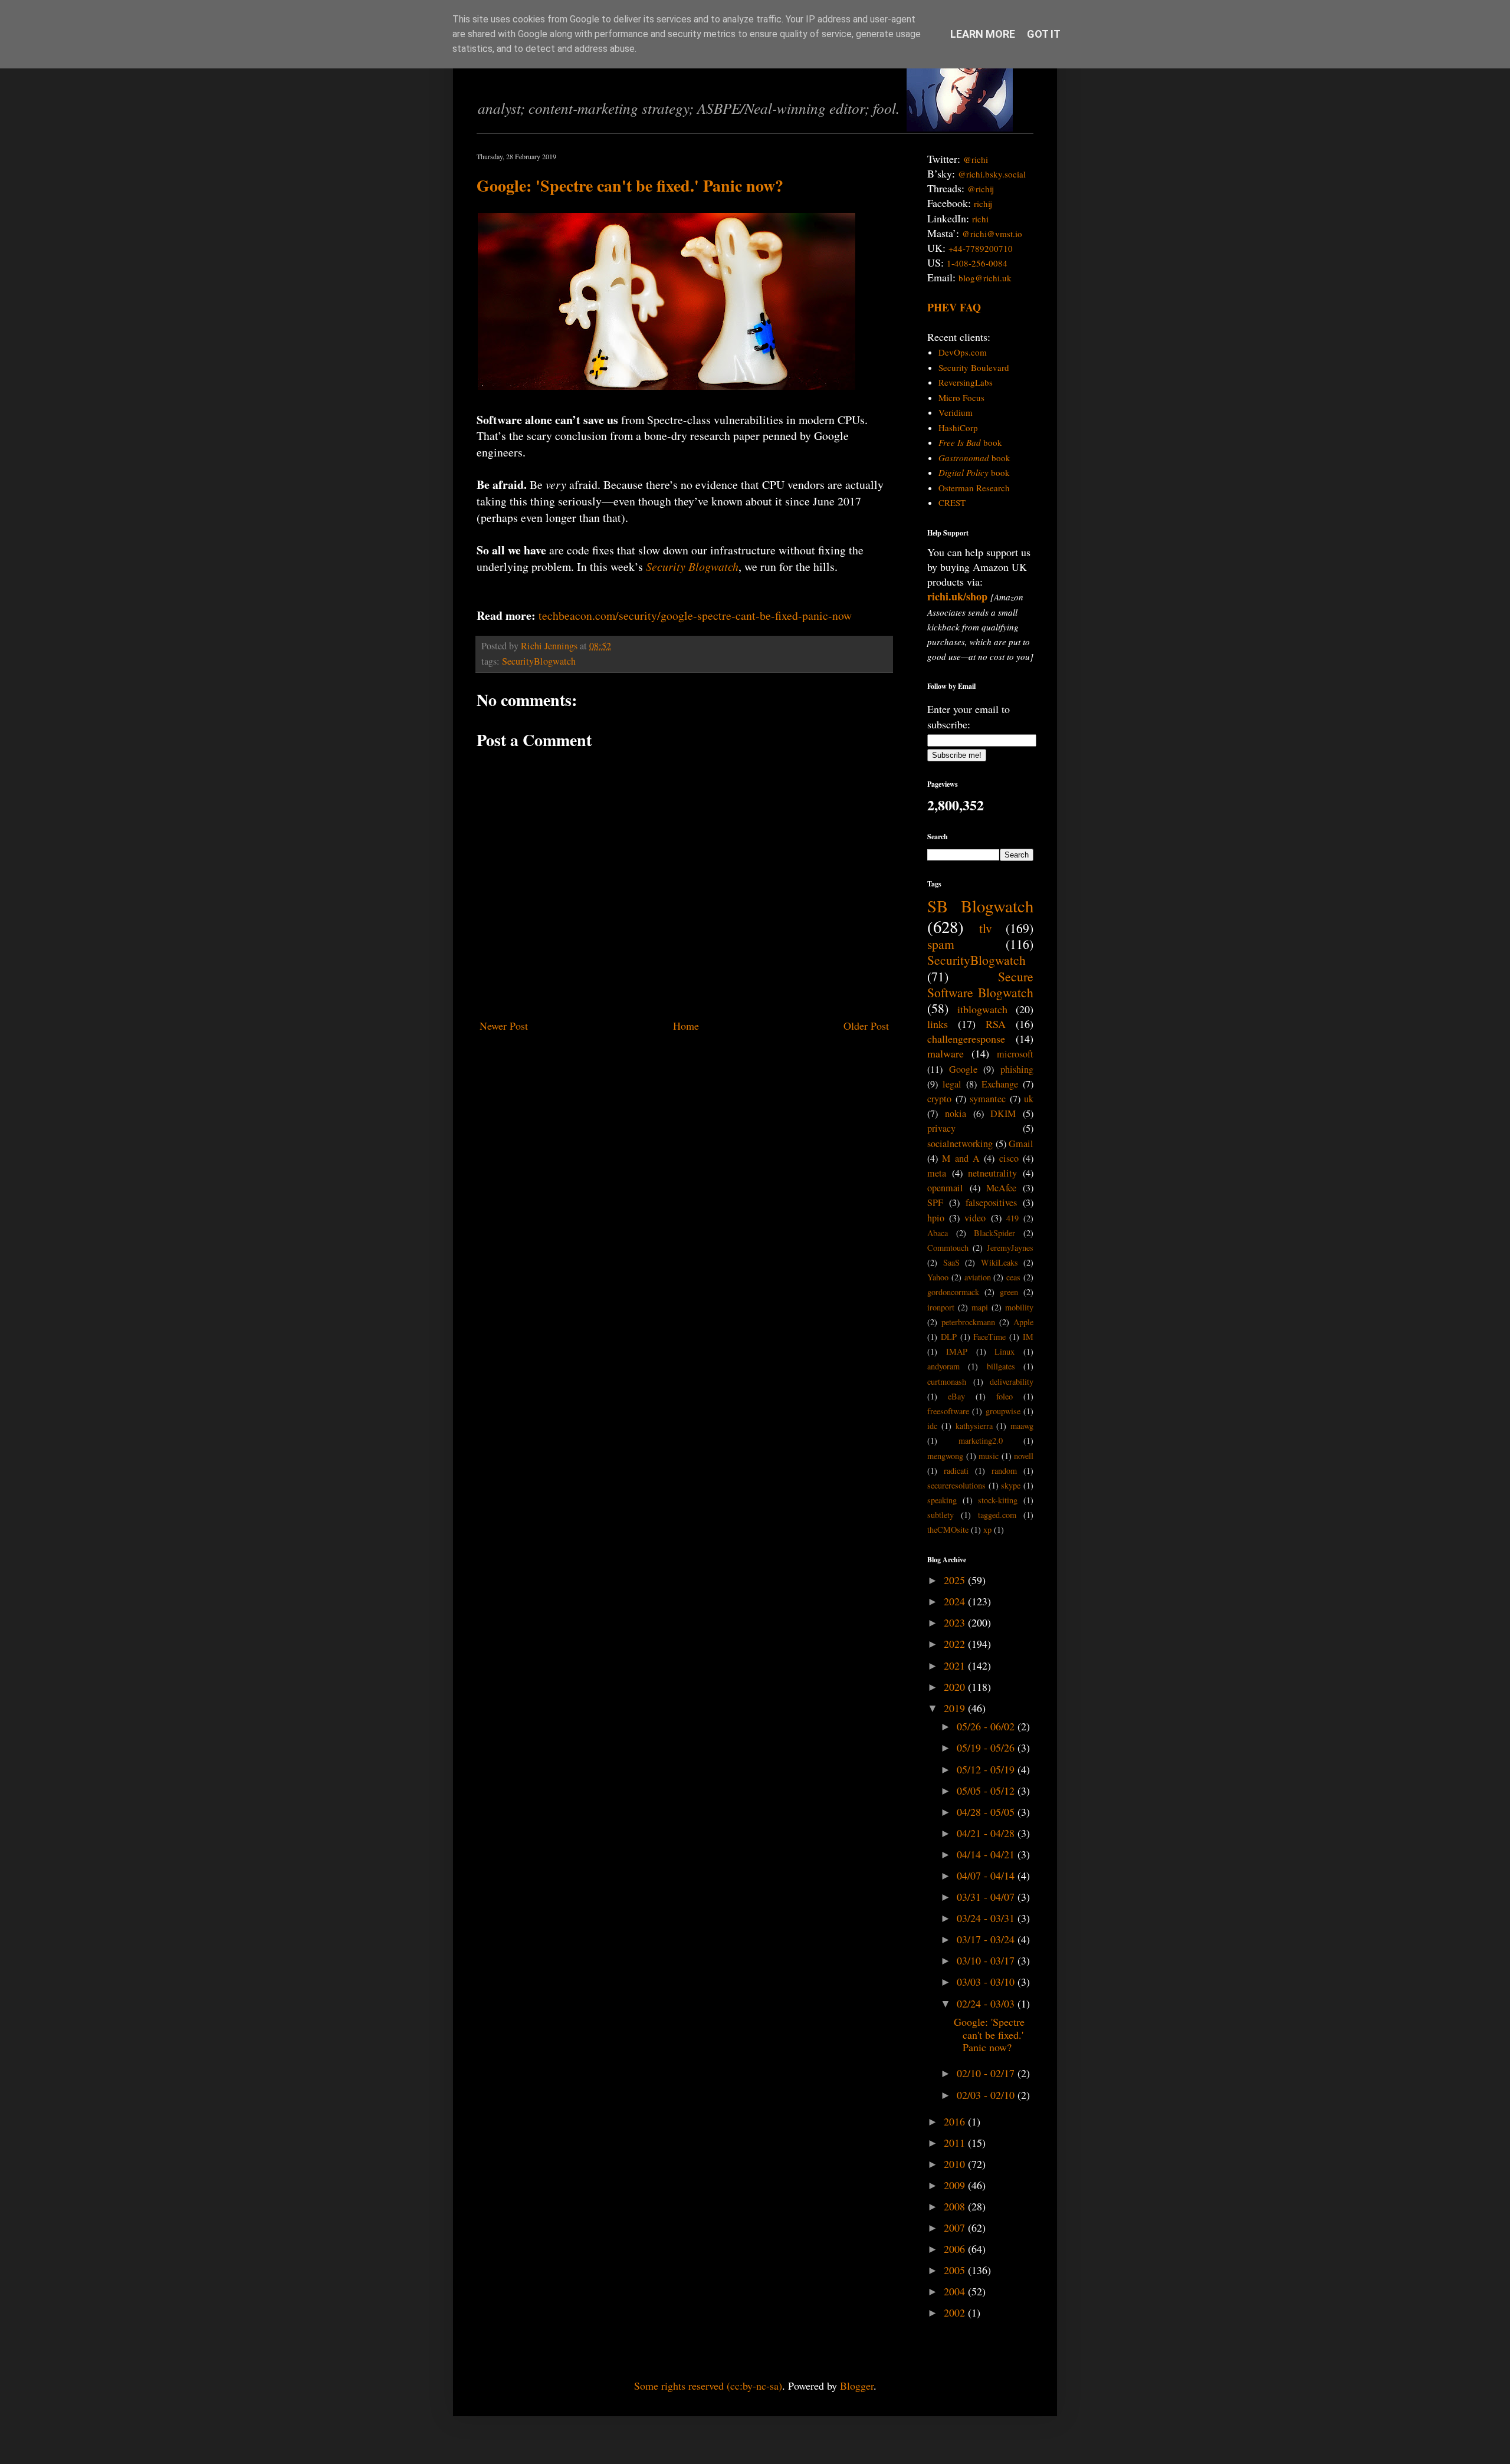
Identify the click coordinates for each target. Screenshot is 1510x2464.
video (975, 1218)
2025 (956, 1580)
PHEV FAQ (954, 307)
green (1009, 1292)
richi (980, 219)
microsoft (1015, 1054)
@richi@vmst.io (992, 234)
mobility (1019, 1307)
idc (932, 1426)
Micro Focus (961, 397)
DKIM (1003, 1113)
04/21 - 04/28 (987, 1833)
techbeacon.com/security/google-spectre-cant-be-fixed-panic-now (695, 615)
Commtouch (948, 1248)
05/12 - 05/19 (987, 1769)
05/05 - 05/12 (987, 1790)
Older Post (866, 1026)
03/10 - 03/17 (987, 1960)
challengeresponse (966, 1039)
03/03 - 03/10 (987, 1982)
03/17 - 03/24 (987, 1939)
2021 (956, 1665)
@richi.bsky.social (992, 174)
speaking (942, 1500)
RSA (996, 1024)
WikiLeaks (999, 1262)
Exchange (1000, 1084)
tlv (986, 928)
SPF (935, 1203)
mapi (980, 1307)
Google (963, 1069)
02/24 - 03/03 (987, 2003)
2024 (956, 1601)
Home (686, 1026)
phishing (1017, 1069)
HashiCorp (958, 428)
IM (1028, 1337)
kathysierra (974, 1426)
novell (1024, 1456)
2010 (956, 2164)
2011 (956, 2143)
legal (952, 1084)
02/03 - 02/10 (987, 2095)
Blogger (857, 2386)
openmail (945, 1188)
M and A (961, 1158)
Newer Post (504, 1026)
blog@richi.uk (985, 278)
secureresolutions (956, 1485)
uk (1029, 1099)
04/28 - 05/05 (987, 1812)
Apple (1023, 1322)
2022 (956, 1644)
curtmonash (947, 1382)
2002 (956, 2312)
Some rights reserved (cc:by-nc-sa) (708, 2386)
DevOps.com (963, 352)
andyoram (943, 1366)
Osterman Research (974, 488)
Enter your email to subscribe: (969, 716)
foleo (1005, 1396)
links (938, 1024)
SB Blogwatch (980, 906)
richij (983, 203)
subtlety (941, 1515)
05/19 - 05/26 (987, 1747)
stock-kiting (998, 1500)
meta (937, 1173)
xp (987, 1530)
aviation (978, 1277)
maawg (1022, 1426)
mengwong (945, 1456)
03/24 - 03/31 (987, 1918)
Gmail (1021, 1144)
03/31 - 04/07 (987, 1897)
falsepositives (991, 1203)
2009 (956, 2185)
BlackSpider (994, 1233)
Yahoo (938, 1277)
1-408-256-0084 (977, 263)
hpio (936, 1218)
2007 (956, 2228)
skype (1011, 1485)
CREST (952, 502)
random (1004, 1471)
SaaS (951, 1262)
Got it (1044, 34)
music (989, 1456)
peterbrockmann (968, 1322)
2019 (956, 1708)
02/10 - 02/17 (987, 2073)
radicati (956, 1471)
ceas (1013, 1277)
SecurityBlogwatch (539, 661)
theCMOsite (948, 1530)
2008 (956, 2206)
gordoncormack (953, 1292)
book (970, 442)
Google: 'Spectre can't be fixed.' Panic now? (630, 185)
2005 (956, 2270)
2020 (956, 1687)
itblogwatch (982, 1009)
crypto (939, 1099)
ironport (941, 1307)
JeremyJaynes (1010, 1248)
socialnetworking (960, 1144)
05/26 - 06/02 (987, 1726)
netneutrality (992, 1173)
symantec (988, 1099)
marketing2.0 (981, 1440)
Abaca (938, 1233)
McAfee (1001, 1188)
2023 (956, 1622)
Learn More (983, 34)
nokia (956, 1113)
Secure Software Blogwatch (980, 984)
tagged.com (997, 1515)
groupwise (1003, 1411)
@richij (981, 189)
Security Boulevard (974, 367)
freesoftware (948, 1411)
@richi (976, 159)
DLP (949, 1337)
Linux (1005, 1351)
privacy (941, 1128)
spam (941, 944)
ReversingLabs (966, 382)
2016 (956, 2121)
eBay (956, 1396)
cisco (1009, 1158)
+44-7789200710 (981, 248)
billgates (1001, 1366)
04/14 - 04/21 (987, 1854)
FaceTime (989, 1337)
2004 (956, 2291)
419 (1012, 1218)
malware (946, 1053)
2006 (956, 2249)
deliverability (1012, 1382)
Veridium (956, 412)
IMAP (957, 1351)
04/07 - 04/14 (987, 1875)
